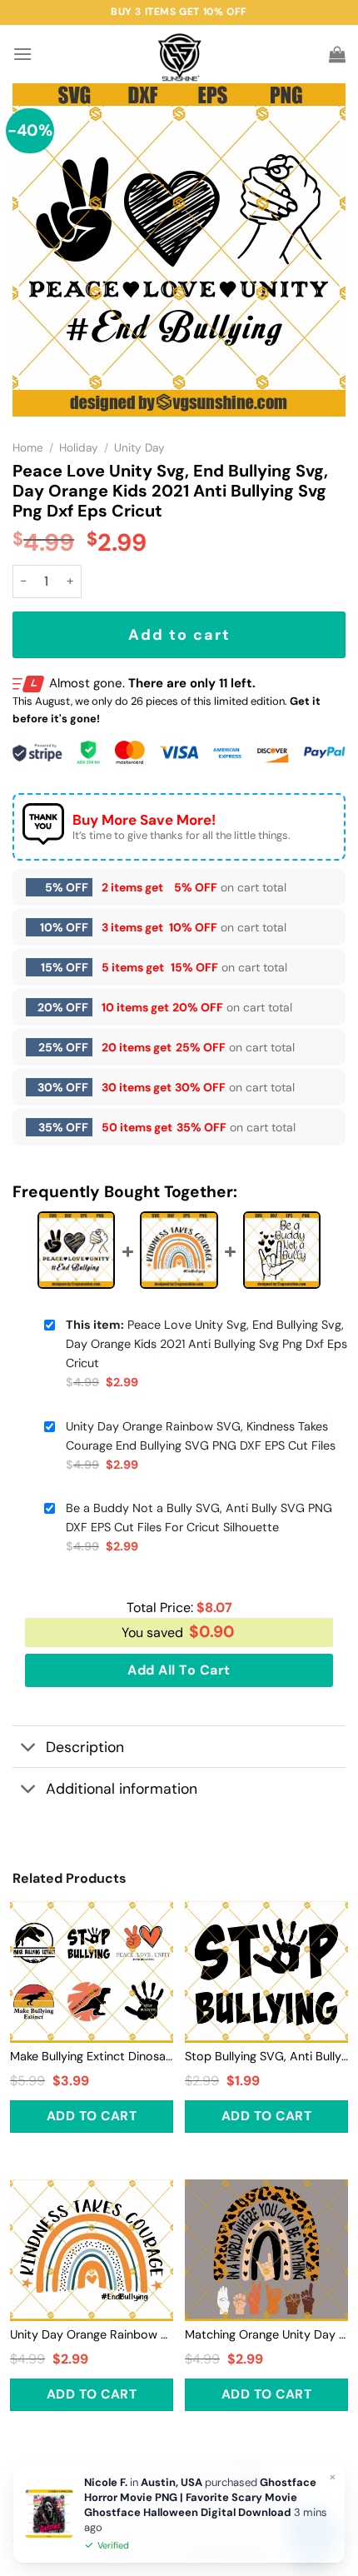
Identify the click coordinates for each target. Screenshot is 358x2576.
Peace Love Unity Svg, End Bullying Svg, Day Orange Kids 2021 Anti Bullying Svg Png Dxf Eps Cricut (206, 1344)
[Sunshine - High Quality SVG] (179, 55)
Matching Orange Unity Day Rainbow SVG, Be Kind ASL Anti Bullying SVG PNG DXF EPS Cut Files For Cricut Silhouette (266, 2334)
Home (28, 448)
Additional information (122, 1789)
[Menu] (22, 54)
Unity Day (139, 448)
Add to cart (179, 635)
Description (85, 1747)
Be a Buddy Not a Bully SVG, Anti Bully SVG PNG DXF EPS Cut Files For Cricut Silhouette (199, 1518)
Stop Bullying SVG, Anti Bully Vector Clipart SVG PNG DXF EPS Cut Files (266, 2056)
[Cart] (337, 54)
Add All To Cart (179, 1670)
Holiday (79, 448)
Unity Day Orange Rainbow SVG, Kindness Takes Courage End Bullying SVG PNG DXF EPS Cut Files (201, 1436)
